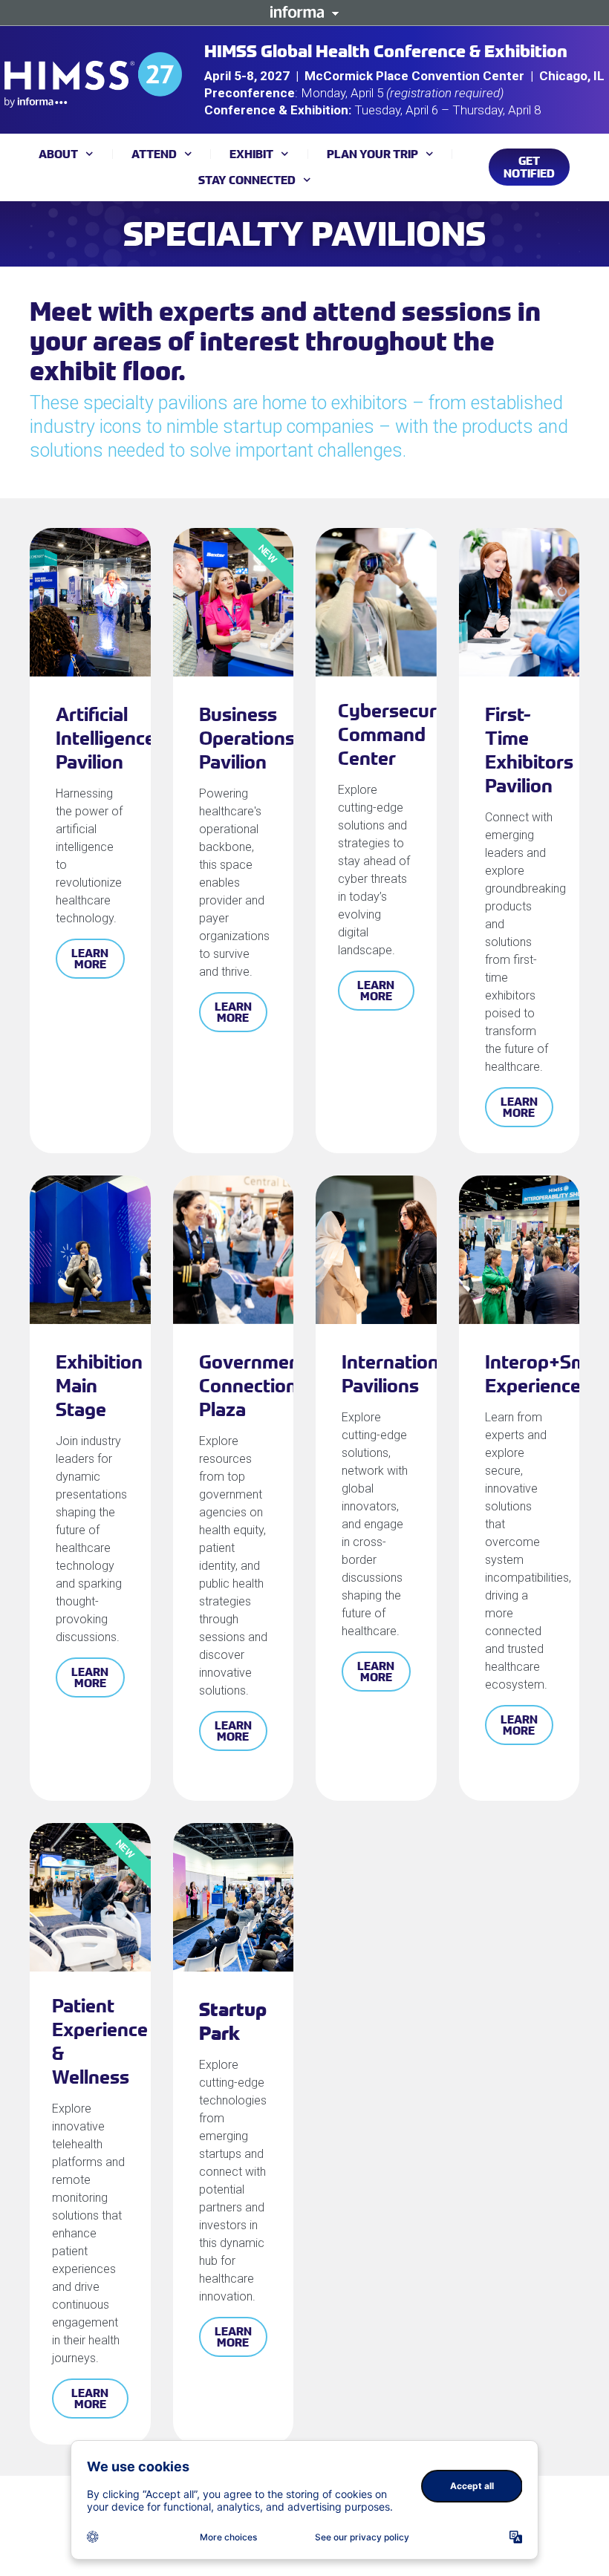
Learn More (90, 958)
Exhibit (251, 154)
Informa (304, 12)
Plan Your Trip (372, 154)
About (58, 154)
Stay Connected (247, 180)
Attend (154, 154)
